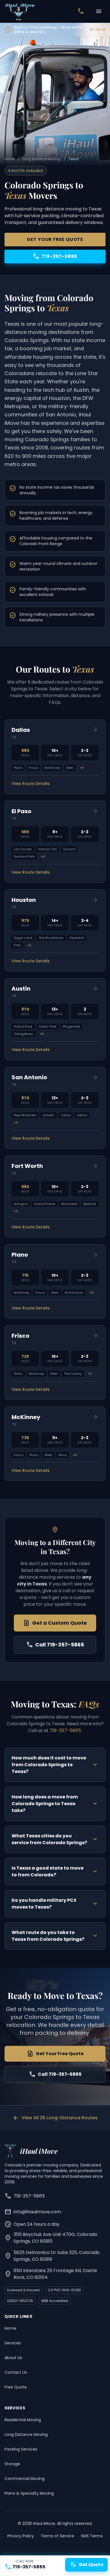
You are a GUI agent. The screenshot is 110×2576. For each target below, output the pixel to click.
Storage (12, 2464)
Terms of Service (57, 2536)
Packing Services (21, 2449)
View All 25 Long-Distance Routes (55, 2118)
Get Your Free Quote (55, 239)
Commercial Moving (25, 2479)
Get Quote (86, 2565)
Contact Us (16, 2372)
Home (10, 159)
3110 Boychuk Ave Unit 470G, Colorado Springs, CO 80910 (51, 2238)
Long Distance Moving (42, 159)
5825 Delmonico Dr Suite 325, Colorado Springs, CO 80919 (52, 2256)
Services (13, 2343)
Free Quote (16, 2387)
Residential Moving (23, 2420)
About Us (13, 2358)
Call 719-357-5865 (55, 1645)
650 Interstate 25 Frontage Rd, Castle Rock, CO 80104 (51, 2274)
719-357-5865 (55, 256)
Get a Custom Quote (55, 1623)
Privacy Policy (21, 2536)
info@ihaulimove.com (33, 2212)
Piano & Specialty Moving (29, 2493)
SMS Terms (92, 2536)
